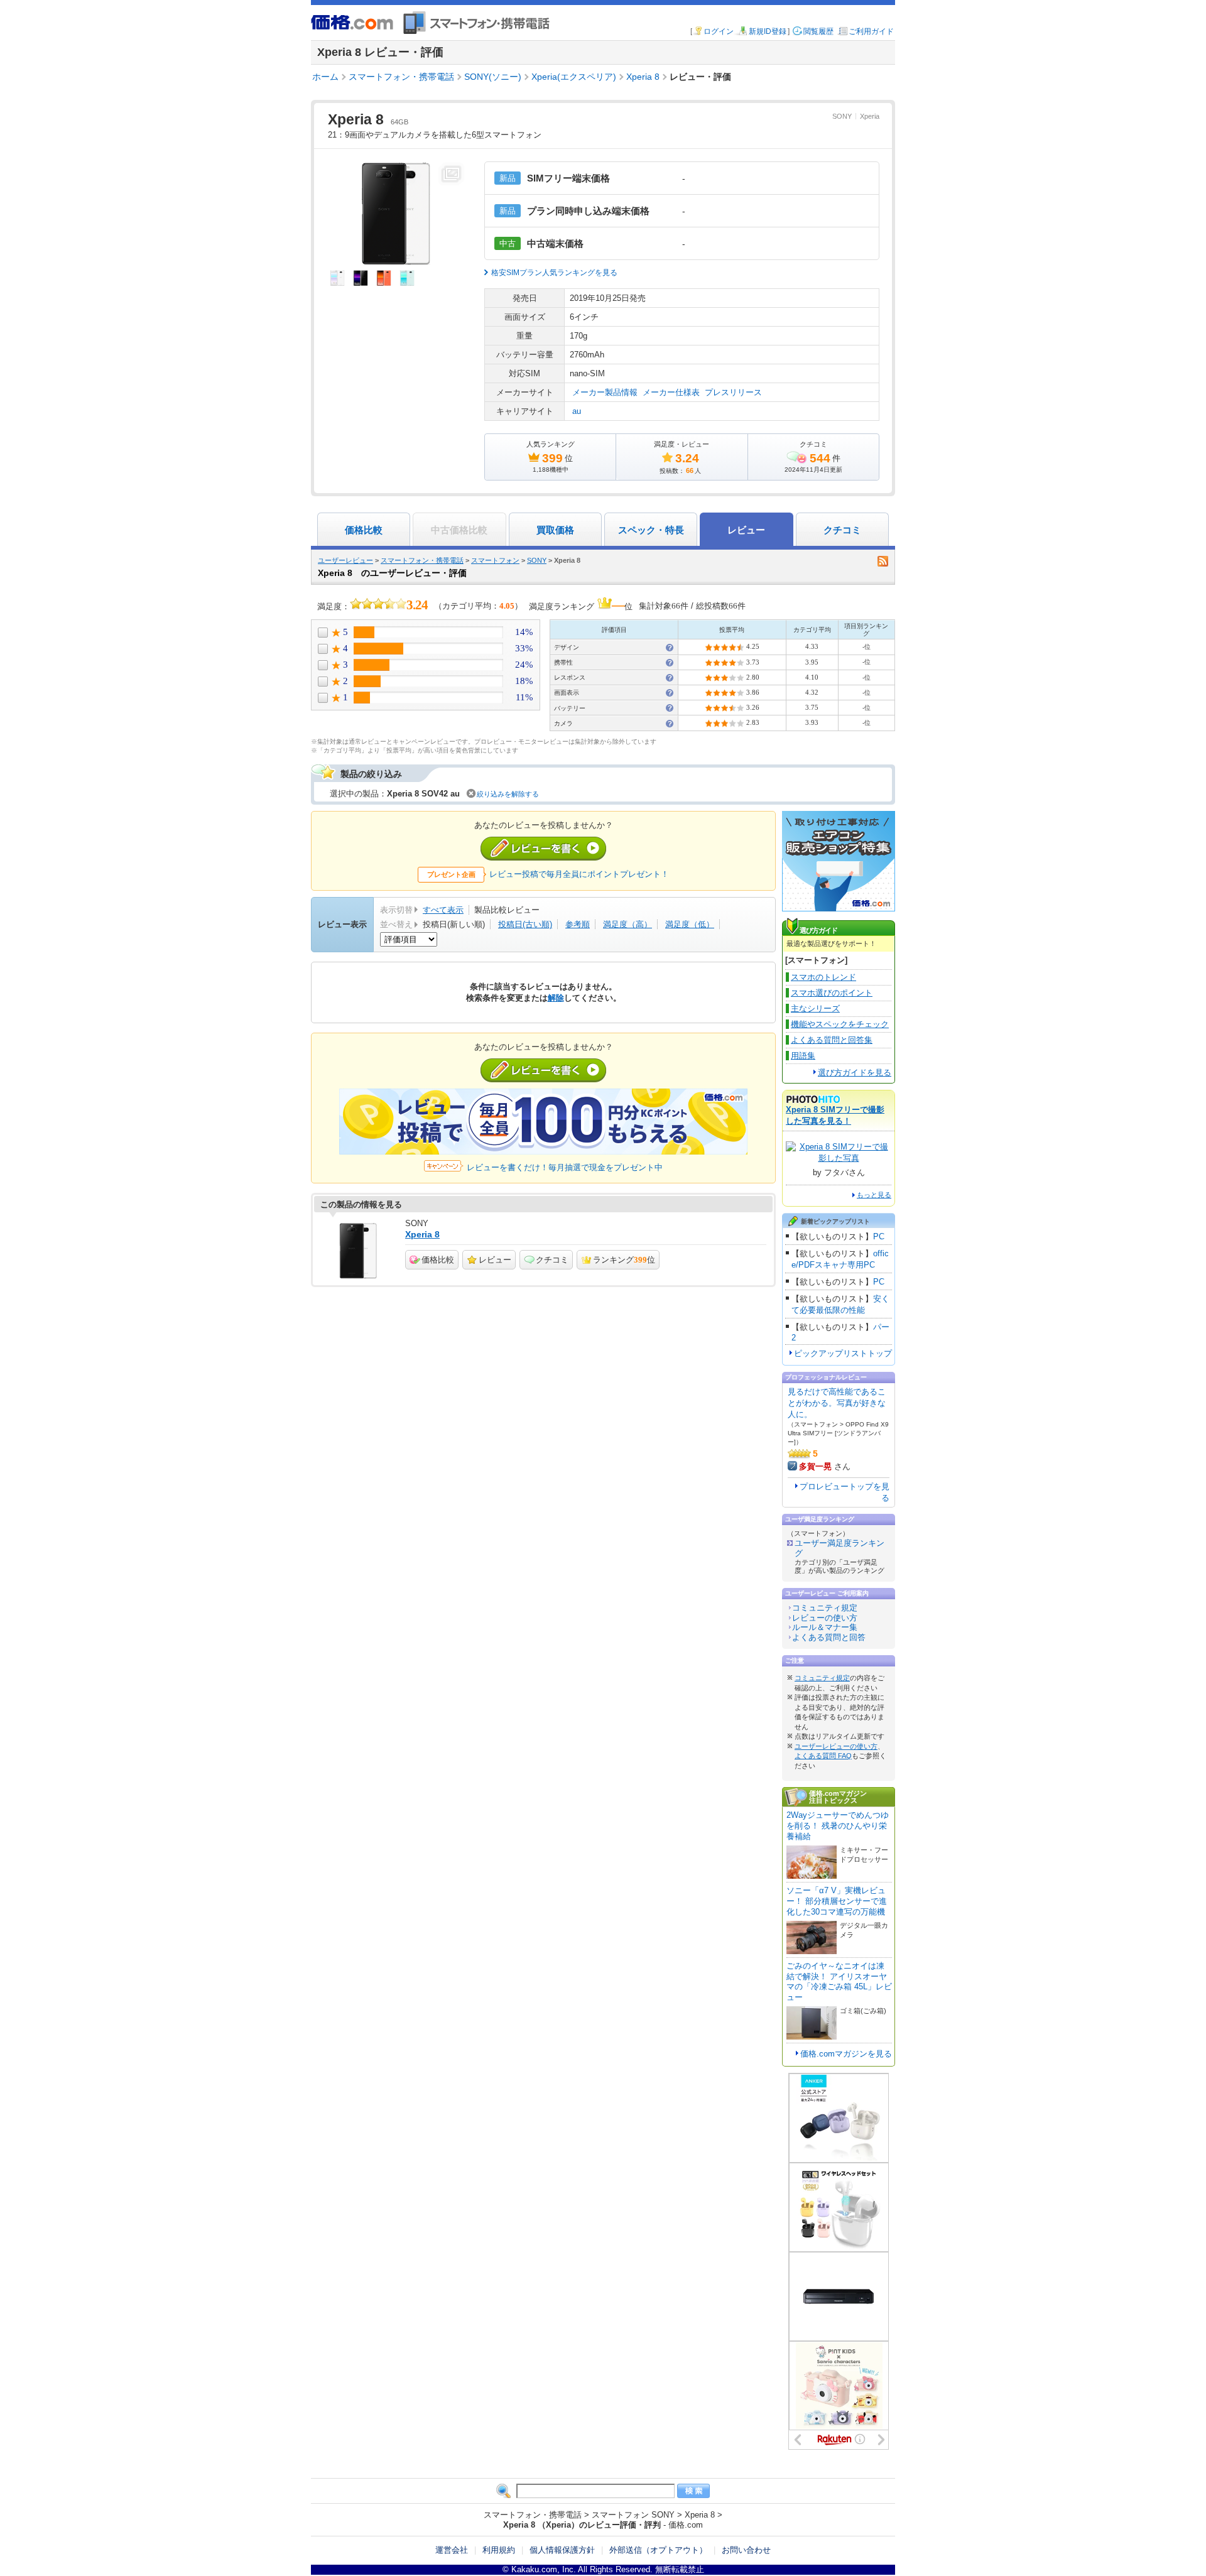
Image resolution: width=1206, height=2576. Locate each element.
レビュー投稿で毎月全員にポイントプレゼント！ (579, 874)
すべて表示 (443, 910)
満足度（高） (627, 924)
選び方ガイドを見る (855, 1073)
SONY (842, 116)
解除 (556, 998)
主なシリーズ (815, 1008)
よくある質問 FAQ (823, 1756)
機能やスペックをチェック (840, 1024)
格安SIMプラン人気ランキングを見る (554, 273)
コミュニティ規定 (825, 1608)
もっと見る (874, 1195)
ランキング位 (624, 1260)
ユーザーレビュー (345, 560)
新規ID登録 (768, 31)
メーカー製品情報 (605, 392)
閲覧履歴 (818, 31)
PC (879, 1236)
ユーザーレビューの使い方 (836, 1746)
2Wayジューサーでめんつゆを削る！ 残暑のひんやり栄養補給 (838, 1826)
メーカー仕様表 (671, 392)
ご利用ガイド (871, 31)
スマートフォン (495, 560)
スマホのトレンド (823, 977)
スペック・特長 (651, 530)
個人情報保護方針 (562, 2550)
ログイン (719, 31)
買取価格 (555, 530)
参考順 (578, 924)
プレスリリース (733, 392)
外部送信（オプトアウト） (658, 2550)
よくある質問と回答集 (832, 1040)
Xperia (870, 116)
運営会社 (452, 2550)
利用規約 (499, 2550)
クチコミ (842, 530)
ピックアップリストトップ (843, 1353)
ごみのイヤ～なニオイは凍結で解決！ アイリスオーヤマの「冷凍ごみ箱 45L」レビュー (839, 1982)
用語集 (803, 1056)
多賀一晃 (815, 1466)
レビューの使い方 (825, 1618)
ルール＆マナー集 (825, 1627)
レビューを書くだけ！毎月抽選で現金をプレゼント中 (565, 1167)
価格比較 (364, 530)
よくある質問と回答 (829, 1637)
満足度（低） (690, 924)
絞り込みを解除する (508, 794)
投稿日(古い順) (525, 924)
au (577, 411)
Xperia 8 (422, 1234)
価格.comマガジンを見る (846, 2054)
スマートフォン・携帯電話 (422, 560)
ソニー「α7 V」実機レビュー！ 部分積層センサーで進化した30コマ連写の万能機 (837, 1901)
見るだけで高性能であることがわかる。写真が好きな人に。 (837, 1403)
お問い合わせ (746, 2550)
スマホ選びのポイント (832, 993)
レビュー (495, 1260)
